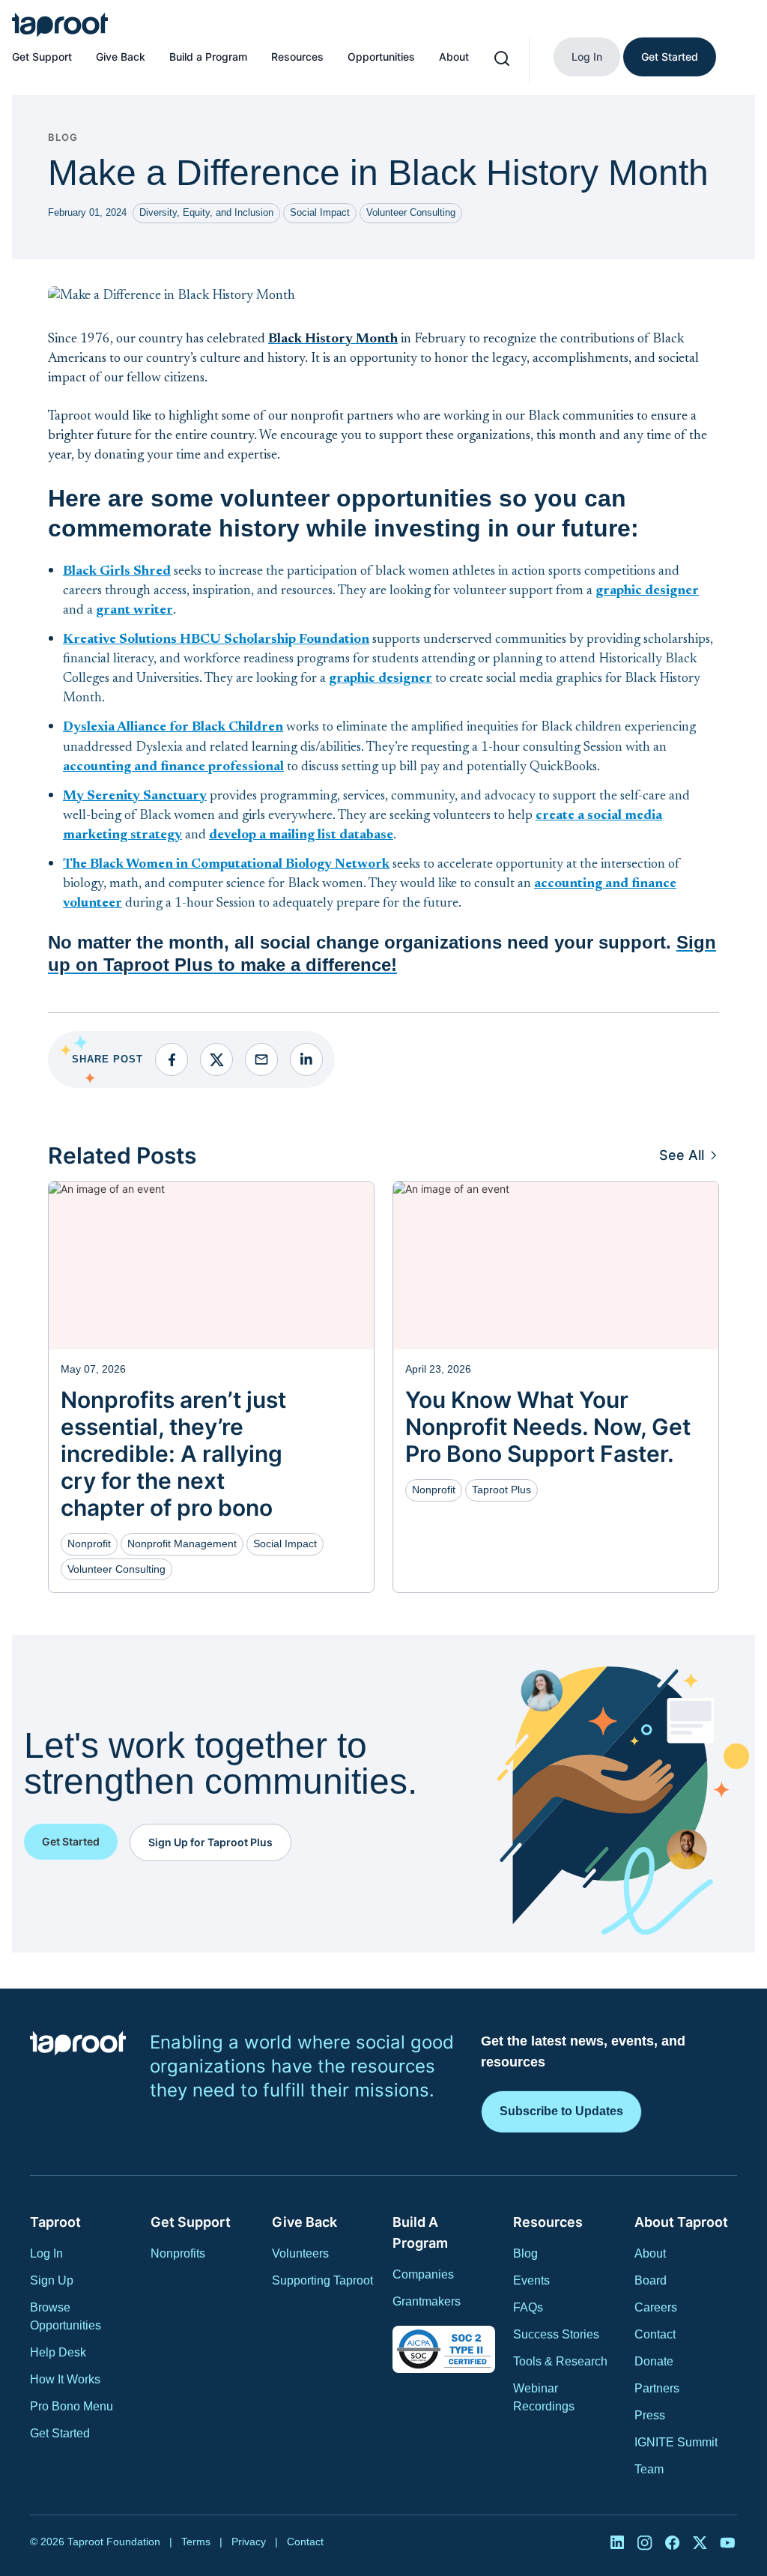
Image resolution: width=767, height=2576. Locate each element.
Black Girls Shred (117, 572)
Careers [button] (656, 2307)
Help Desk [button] (58, 2352)
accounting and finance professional (173, 767)
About (454, 57)
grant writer (134, 611)
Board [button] (651, 2280)
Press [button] (650, 2415)
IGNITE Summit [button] (676, 2442)
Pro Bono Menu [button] (72, 2406)
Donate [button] (654, 2361)
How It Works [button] (65, 2379)
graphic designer (647, 591)
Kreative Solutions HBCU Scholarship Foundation (216, 640)
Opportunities (381, 57)
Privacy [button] (249, 2542)
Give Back (121, 57)
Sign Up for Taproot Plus (210, 1842)
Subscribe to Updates (561, 2111)
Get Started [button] (60, 2433)
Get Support (42, 57)
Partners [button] (657, 2388)
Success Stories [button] (556, 2334)
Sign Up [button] (52, 2280)
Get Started (670, 57)
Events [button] (531, 2280)
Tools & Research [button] (560, 2361)
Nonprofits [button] (178, 2253)
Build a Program (208, 57)
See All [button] (682, 1155)
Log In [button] (46, 2253)
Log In (587, 57)
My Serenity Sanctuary (135, 796)
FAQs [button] (528, 2307)
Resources (297, 57)
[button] (60, 25)
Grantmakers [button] (427, 2301)
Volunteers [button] (300, 2253)
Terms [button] (196, 2542)
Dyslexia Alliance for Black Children (173, 728)
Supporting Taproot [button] (322, 2280)
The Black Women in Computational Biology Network (226, 865)
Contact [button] (655, 2334)
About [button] (650, 2253)
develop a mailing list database (301, 835)
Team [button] (649, 2469)
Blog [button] (525, 2253)
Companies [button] (423, 2274)
